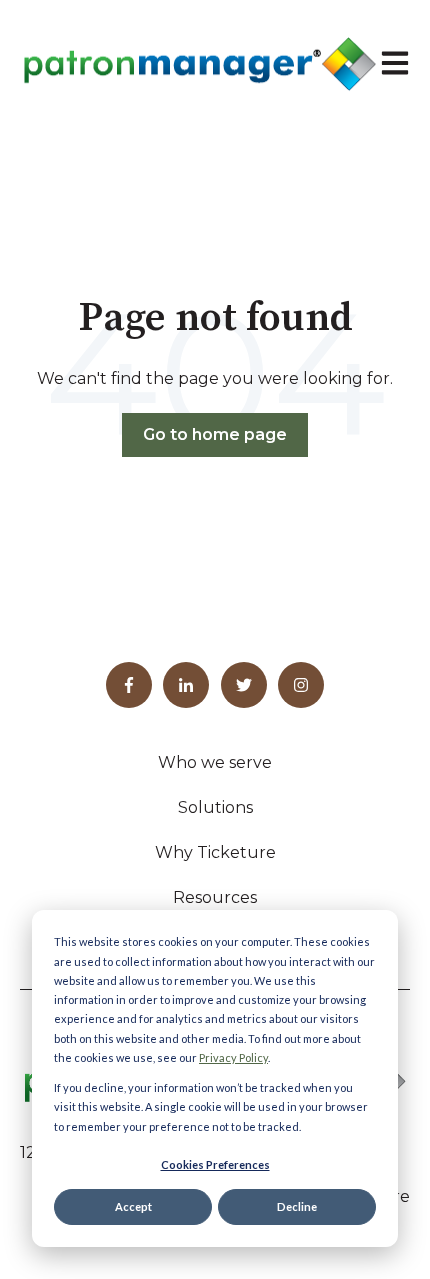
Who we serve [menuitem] (215, 762)
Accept (133, 1206)
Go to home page (215, 434)
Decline (297, 1206)
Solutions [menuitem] (215, 807)
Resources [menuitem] (215, 897)
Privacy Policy (233, 1057)
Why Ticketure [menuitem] (215, 852)
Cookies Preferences (215, 1164)
